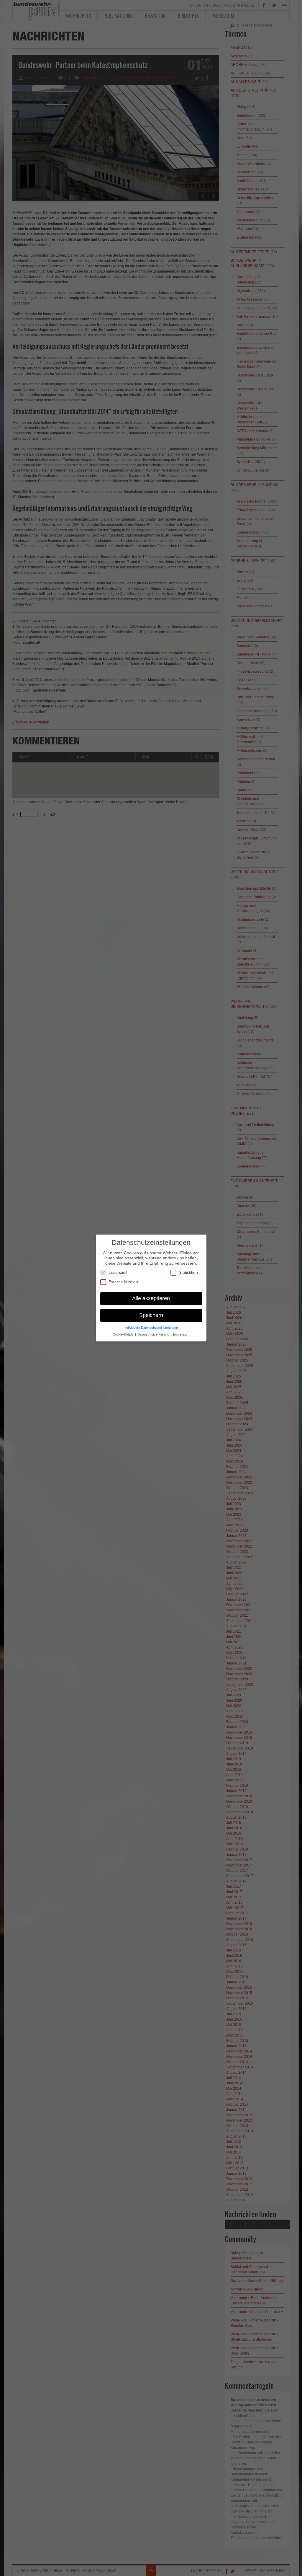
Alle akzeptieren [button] (151, 1298)
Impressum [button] (181, 1334)
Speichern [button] (151, 1315)
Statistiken (188, 1272)
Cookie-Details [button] (124, 1334)
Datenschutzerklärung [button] (154, 1334)
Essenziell (118, 1272)
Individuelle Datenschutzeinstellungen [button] (151, 1328)
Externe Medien (123, 1282)
